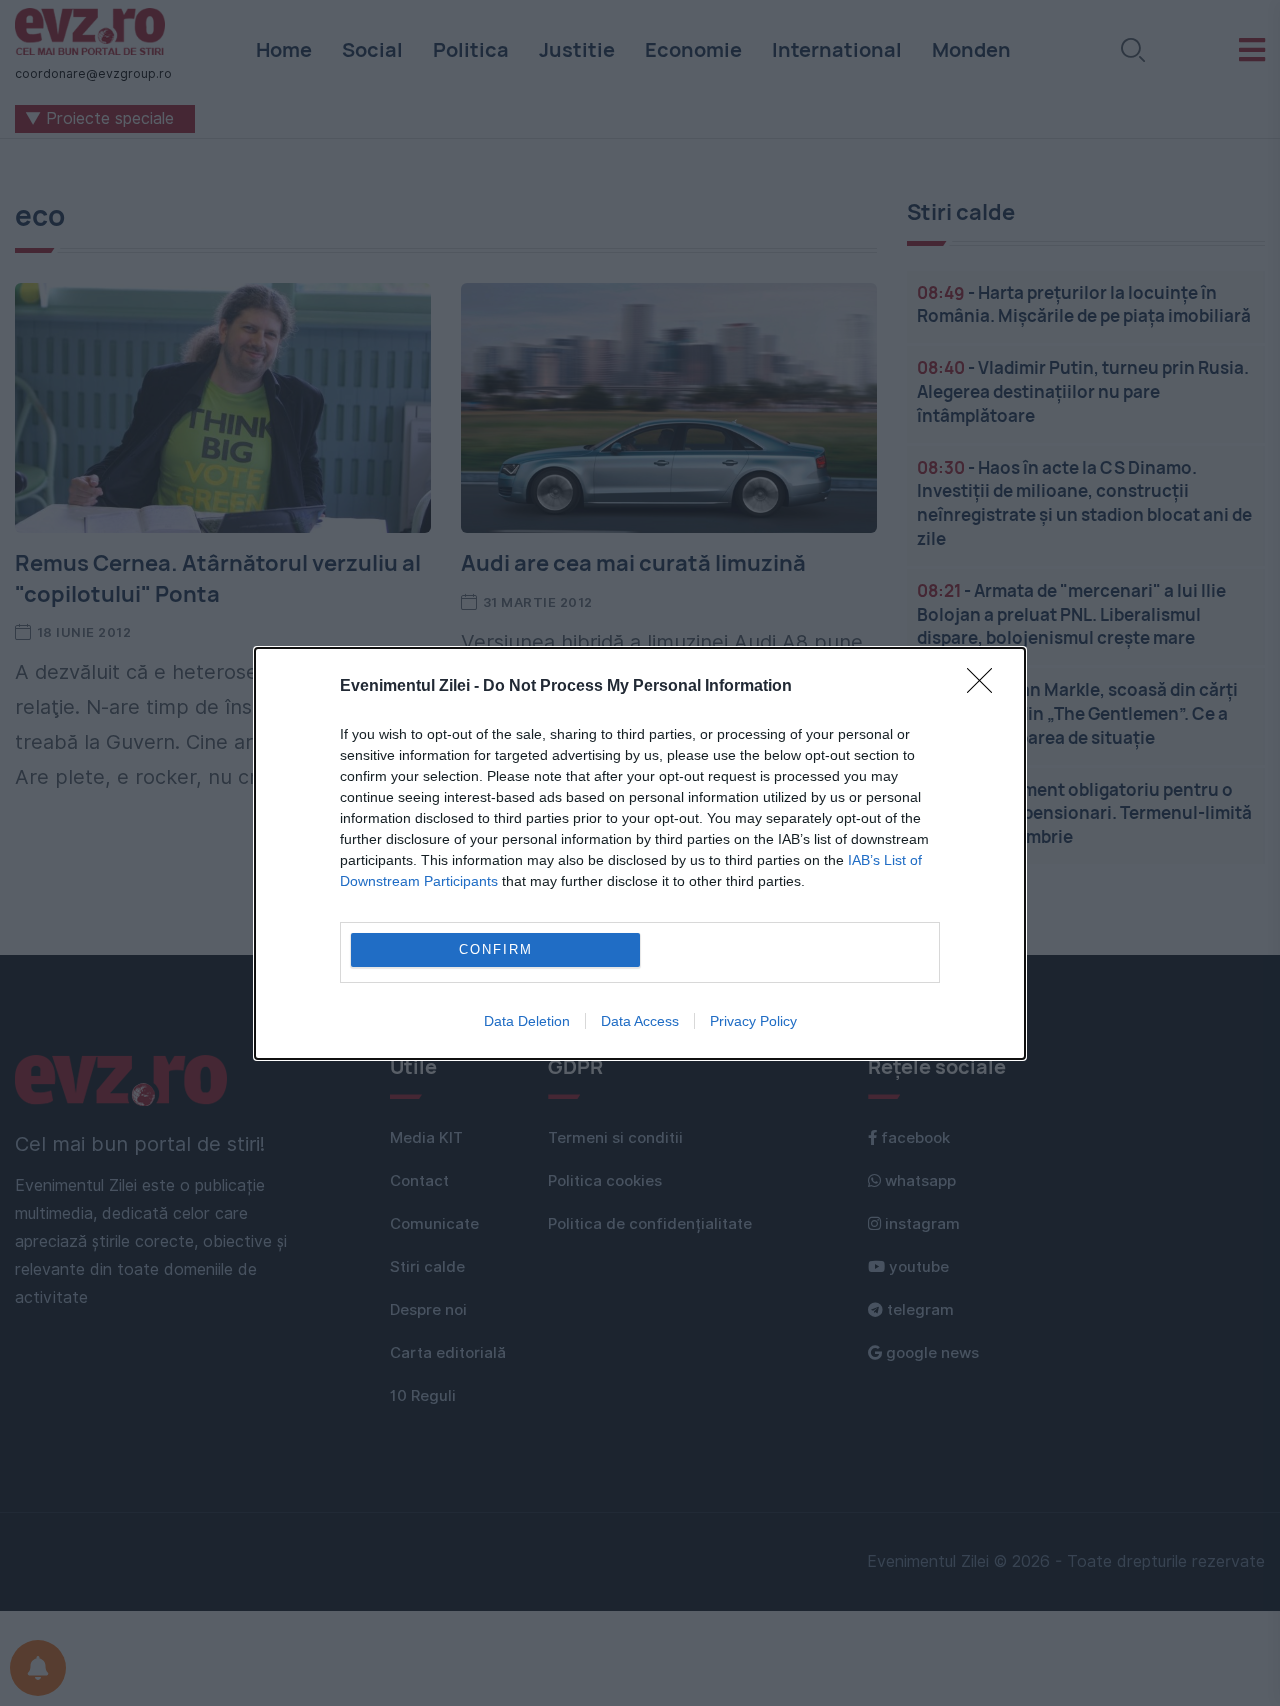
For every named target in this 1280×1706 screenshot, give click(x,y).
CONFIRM (496, 949)
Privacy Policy (753, 1021)
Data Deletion (527, 1021)
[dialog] (640, 853)
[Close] (986, 687)
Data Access (640, 1021)
